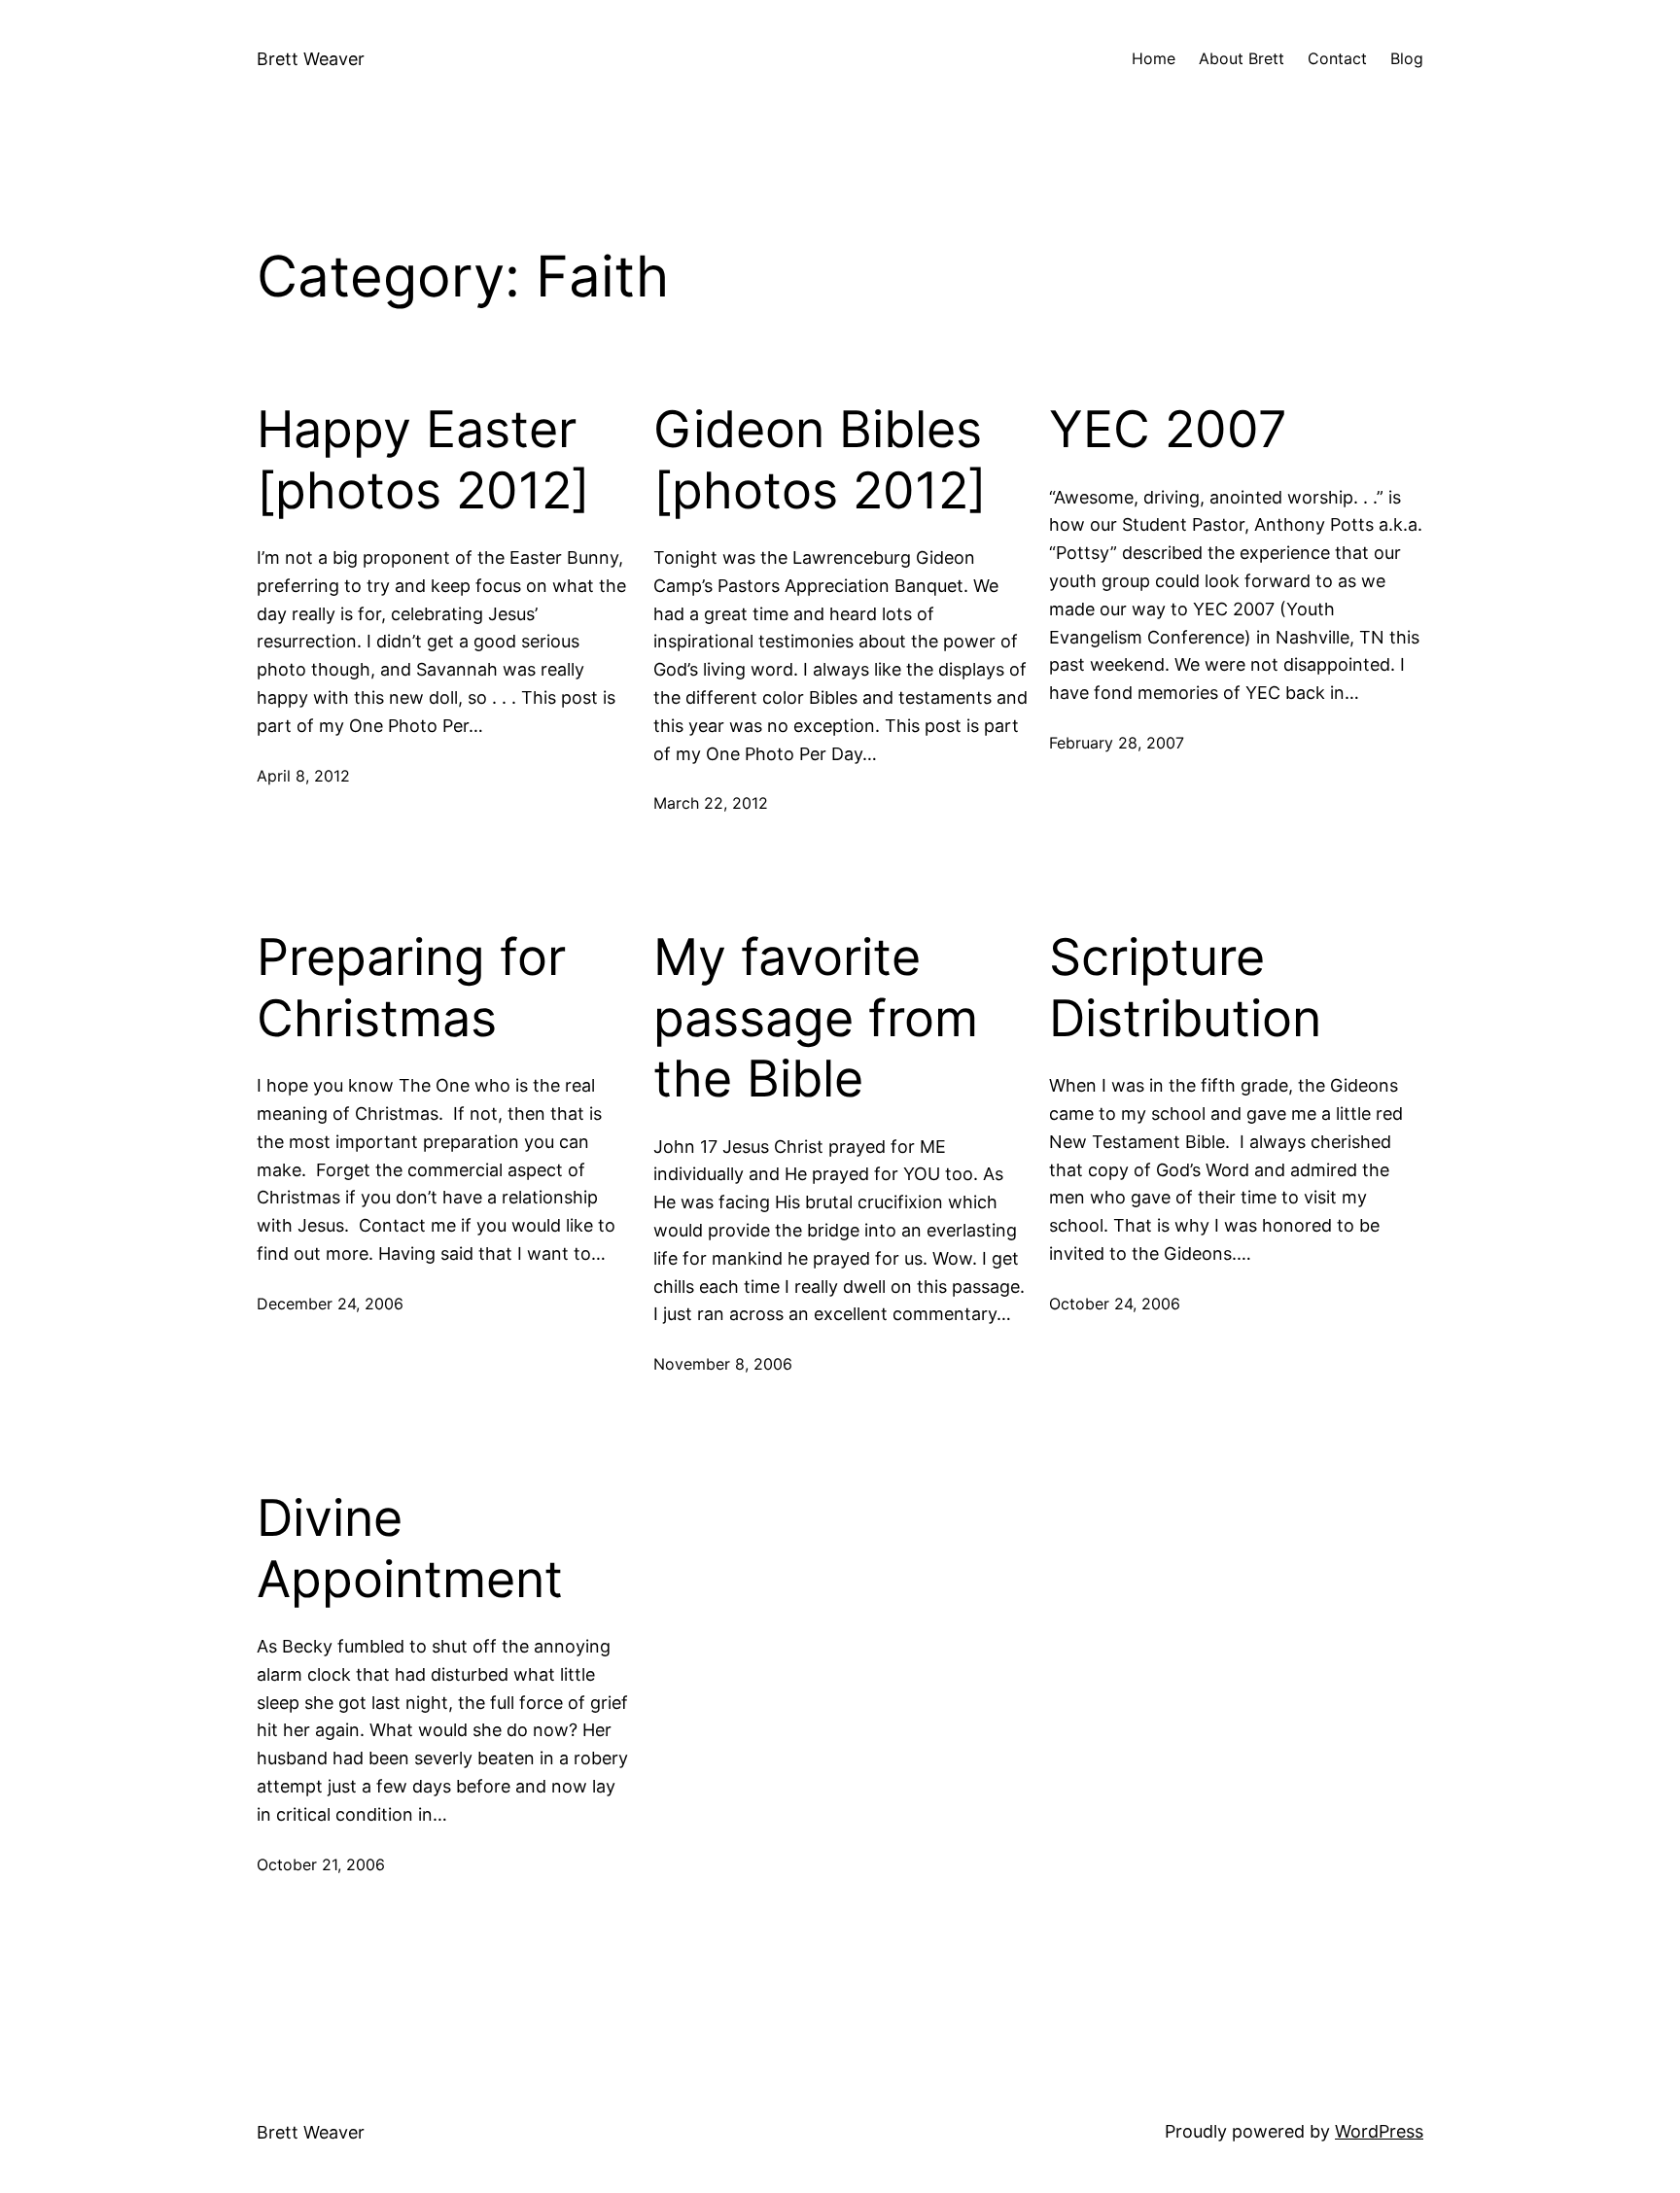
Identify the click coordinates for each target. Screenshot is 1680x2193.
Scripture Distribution (1185, 988)
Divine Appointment (410, 1549)
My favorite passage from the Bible (816, 1018)
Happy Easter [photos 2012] (423, 460)
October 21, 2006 (321, 1864)
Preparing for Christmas (411, 988)
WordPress (1379, 2131)
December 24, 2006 (330, 1304)
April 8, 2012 (303, 776)
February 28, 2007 (1117, 743)
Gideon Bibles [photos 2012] (820, 460)
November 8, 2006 (723, 1364)
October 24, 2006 (1115, 1304)
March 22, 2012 (711, 803)
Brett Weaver (311, 59)
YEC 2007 (1168, 430)
